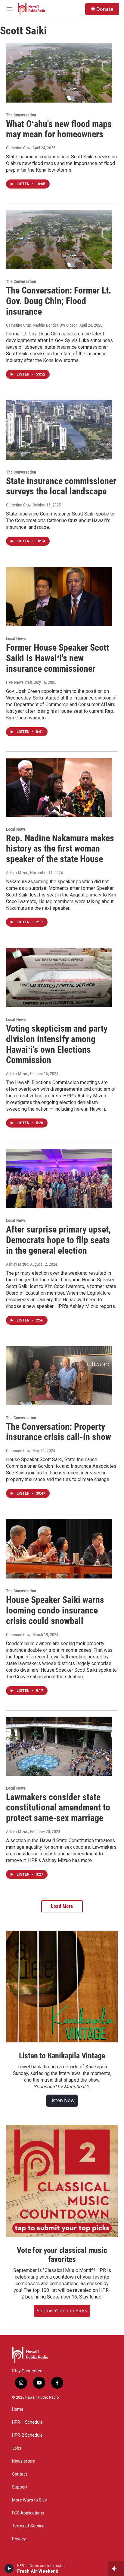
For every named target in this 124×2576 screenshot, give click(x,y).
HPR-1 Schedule (27, 2422)
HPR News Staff (19, 682)
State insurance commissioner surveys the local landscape (61, 486)
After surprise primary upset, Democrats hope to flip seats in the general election (58, 1240)
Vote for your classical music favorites (62, 2255)
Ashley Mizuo (17, 873)
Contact (20, 2474)
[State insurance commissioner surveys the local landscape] (59, 430)
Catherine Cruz (18, 148)
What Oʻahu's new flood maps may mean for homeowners (59, 129)
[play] (9, 2568)
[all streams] (116, 2568)
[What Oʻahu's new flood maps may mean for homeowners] (59, 73)
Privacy (19, 2539)
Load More (62, 1906)
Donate (105, 9)
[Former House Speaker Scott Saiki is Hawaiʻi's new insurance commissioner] (59, 597)
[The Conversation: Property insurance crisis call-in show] (59, 1376)
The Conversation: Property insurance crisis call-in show (59, 1432)
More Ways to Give (29, 2500)
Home (18, 2409)
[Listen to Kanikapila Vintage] (62, 1987)
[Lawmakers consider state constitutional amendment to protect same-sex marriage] (59, 1746)
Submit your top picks (62, 2311)
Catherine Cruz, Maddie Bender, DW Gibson (42, 325)
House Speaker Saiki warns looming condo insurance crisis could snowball (55, 1610)
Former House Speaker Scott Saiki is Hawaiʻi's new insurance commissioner (57, 658)
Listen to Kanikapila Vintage (62, 2056)
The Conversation (21, 115)
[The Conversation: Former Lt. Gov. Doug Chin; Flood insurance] (59, 240)
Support (20, 2487)
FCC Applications (28, 2513)
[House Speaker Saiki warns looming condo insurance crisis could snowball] (59, 1549)
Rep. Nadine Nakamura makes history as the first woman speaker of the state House (60, 849)
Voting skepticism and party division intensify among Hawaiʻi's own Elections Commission (57, 1044)
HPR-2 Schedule (27, 2435)
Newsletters (23, 2461)
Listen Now (62, 2100)
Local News (16, 639)
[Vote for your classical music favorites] (62, 2181)
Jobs (17, 2448)
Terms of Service (28, 2526)
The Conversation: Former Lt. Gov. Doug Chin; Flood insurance (59, 301)
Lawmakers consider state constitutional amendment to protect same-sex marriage (58, 1808)
